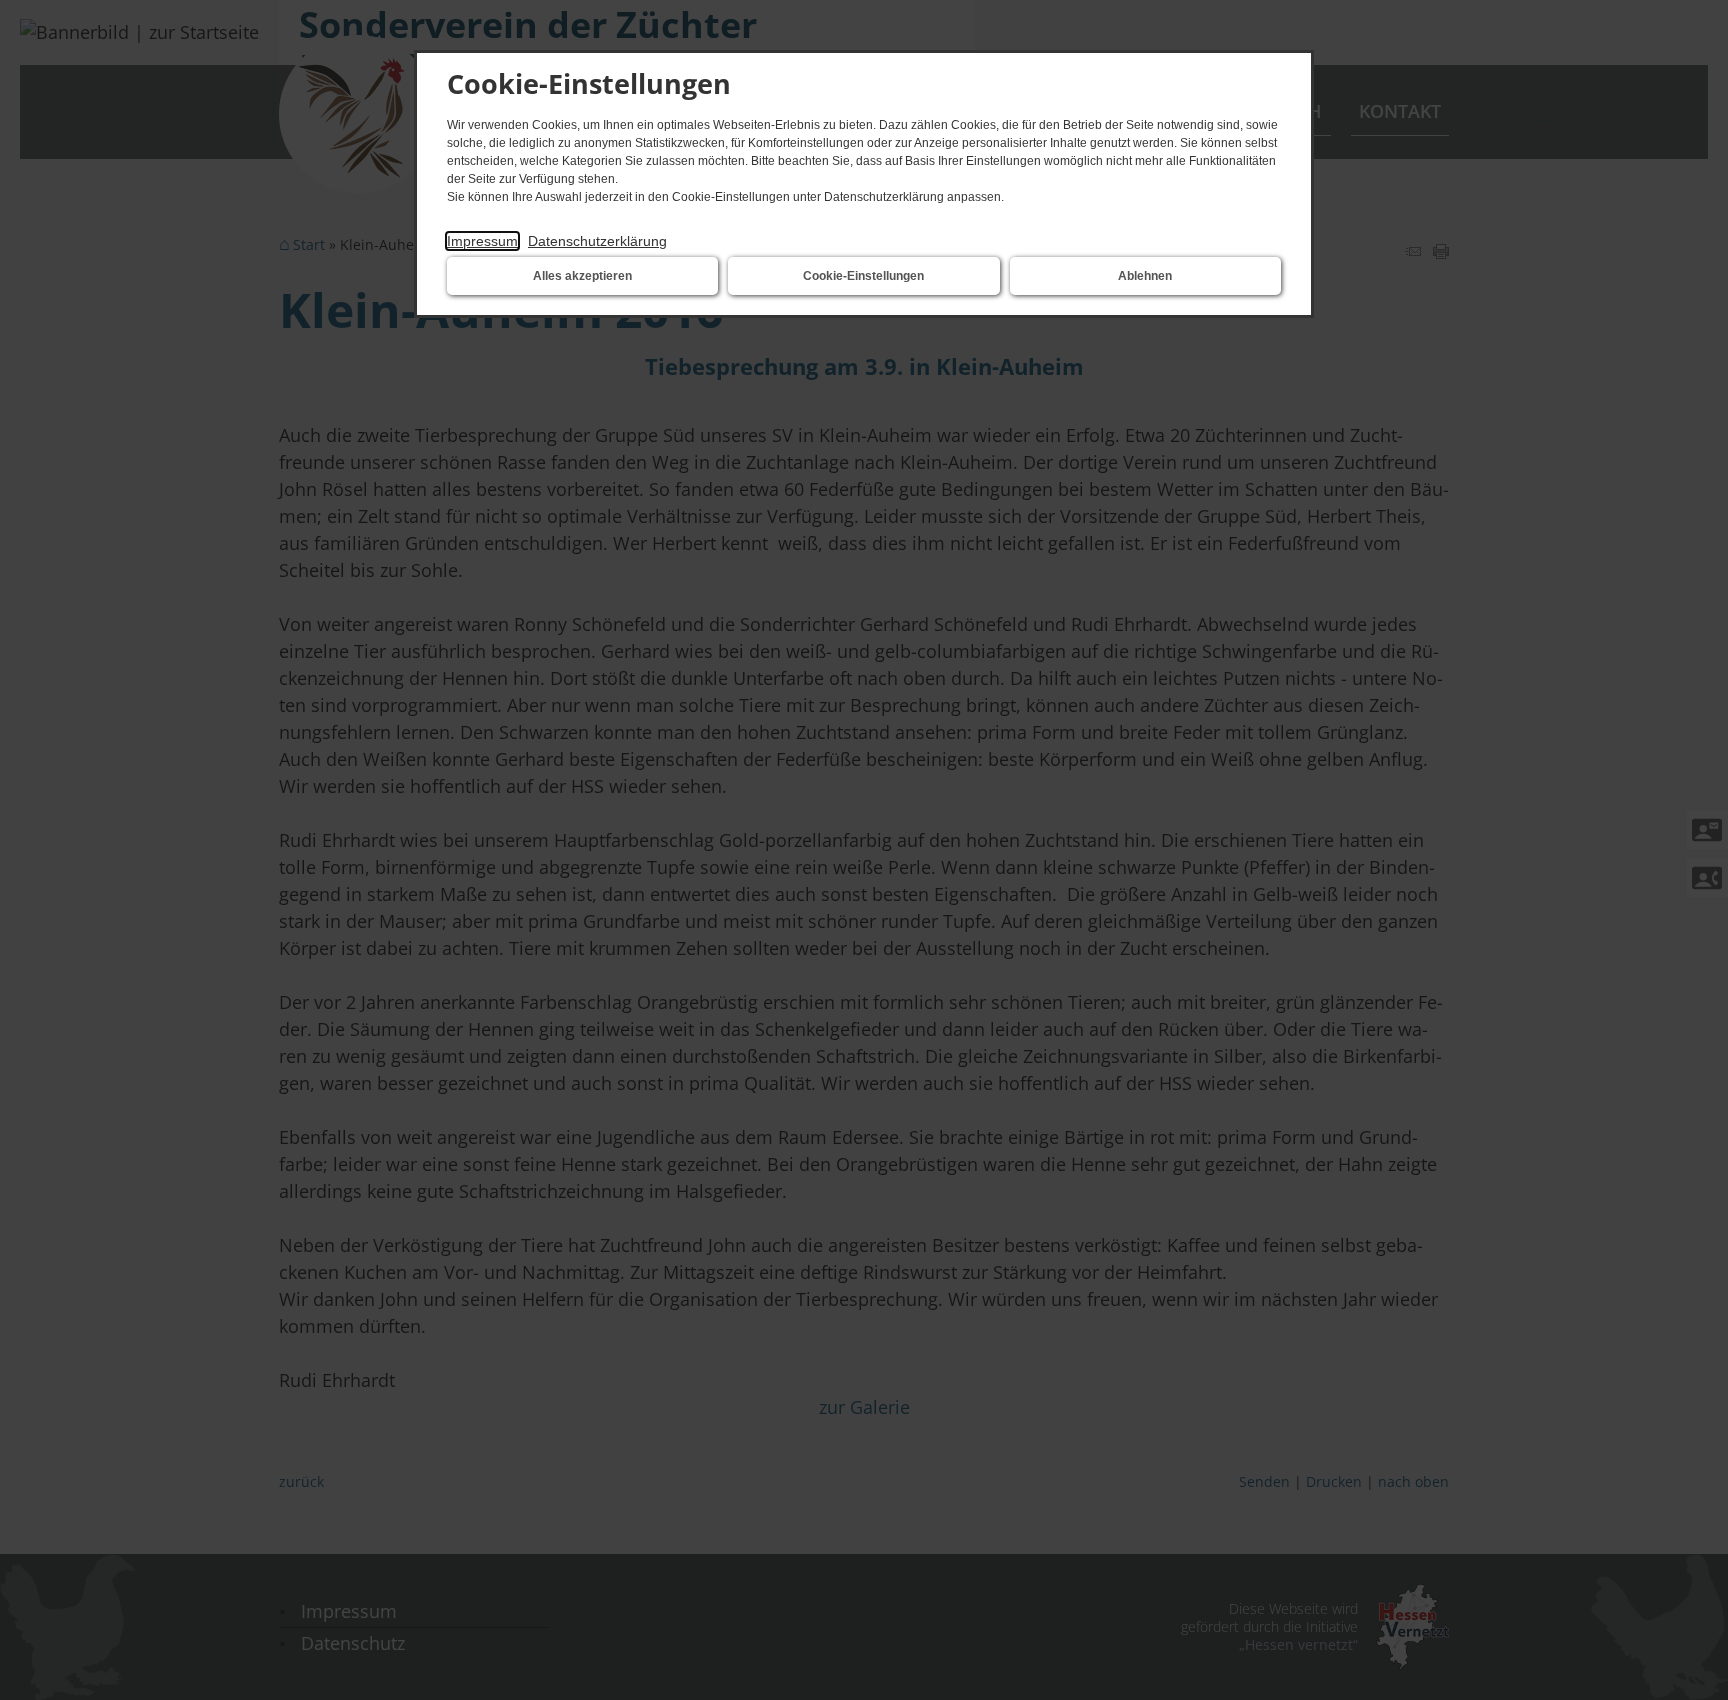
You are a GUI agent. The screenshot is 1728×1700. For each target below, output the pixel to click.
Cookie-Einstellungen (863, 276)
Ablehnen (1145, 276)
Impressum (482, 241)
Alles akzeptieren (582, 276)
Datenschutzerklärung (597, 241)
